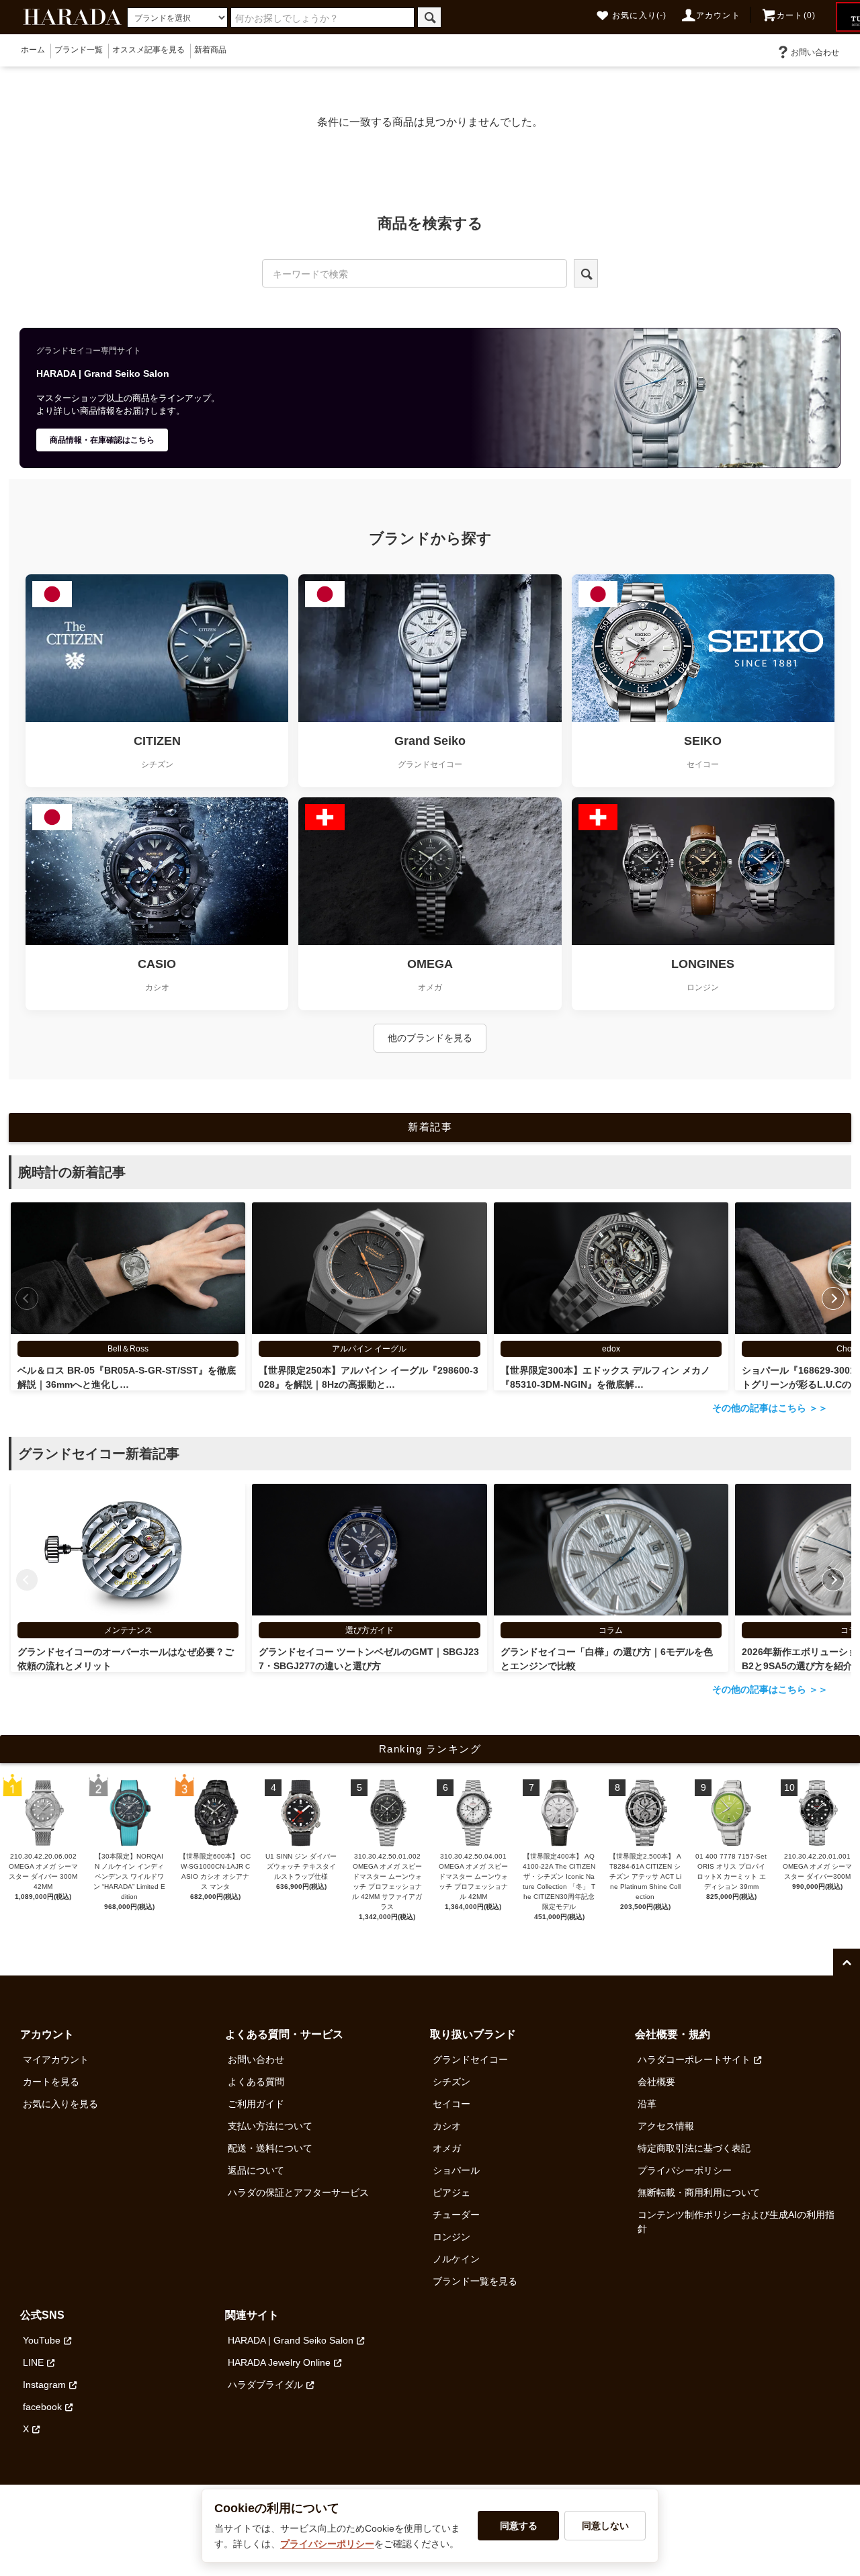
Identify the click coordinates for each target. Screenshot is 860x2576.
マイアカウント (56, 2059)
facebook (42, 2407)
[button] (833, 1298)
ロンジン (451, 2237)
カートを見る (51, 2082)
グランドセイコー (470, 2059)
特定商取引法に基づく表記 (694, 2148)
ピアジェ (451, 2192)
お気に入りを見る (60, 2104)
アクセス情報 (666, 2126)
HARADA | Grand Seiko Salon (291, 2340)
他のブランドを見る (430, 1038)
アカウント (718, 15)
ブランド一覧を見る (475, 2281)
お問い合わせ (815, 52)
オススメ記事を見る (148, 50)
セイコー (451, 2104)
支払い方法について (270, 2126)
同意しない (605, 2526)
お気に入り (640, 15)
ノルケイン (456, 2259)
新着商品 (210, 50)
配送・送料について (270, 2148)
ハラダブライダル (265, 2385)
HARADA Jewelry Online (279, 2362)
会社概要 (656, 2082)
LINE (33, 2362)
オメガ (447, 2148)
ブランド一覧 (79, 50)
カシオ (447, 2126)
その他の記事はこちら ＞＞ (770, 1408)
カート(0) (796, 15)
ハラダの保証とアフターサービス (298, 2192)
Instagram (44, 2385)
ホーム (33, 50)
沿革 (647, 2104)
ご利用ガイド (256, 2104)
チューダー (456, 2215)
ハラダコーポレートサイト (694, 2059)
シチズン (451, 2082)
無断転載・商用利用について (699, 2192)
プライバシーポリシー (685, 2170)
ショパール (456, 2170)
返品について (256, 2170)
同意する (519, 2526)
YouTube (42, 2340)
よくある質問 (256, 2082)
